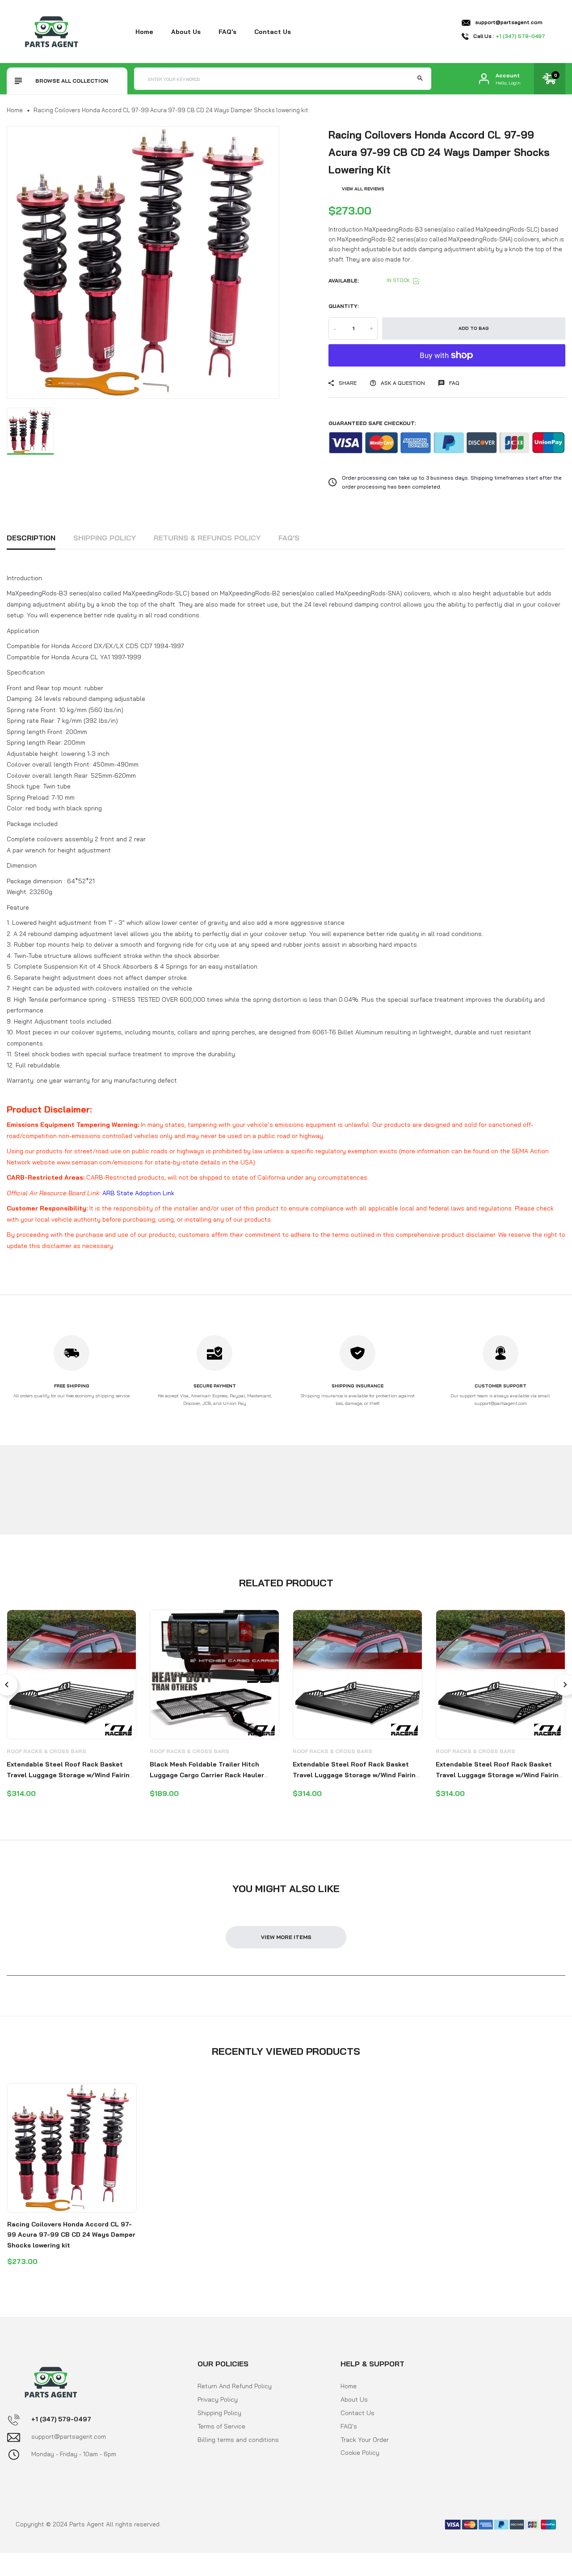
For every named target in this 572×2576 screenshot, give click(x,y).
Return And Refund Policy (235, 2386)
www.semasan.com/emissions (100, 1162)
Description (31, 538)
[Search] (420, 79)
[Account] (484, 79)
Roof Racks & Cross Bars (46, 1751)
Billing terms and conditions (238, 2440)
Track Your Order (365, 2440)
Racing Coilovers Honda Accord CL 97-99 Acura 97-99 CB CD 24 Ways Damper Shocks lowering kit (71, 2235)
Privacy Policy (218, 2399)
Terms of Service (221, 2426)
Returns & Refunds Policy (207, 538)
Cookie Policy (360, 2453)
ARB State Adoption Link (138, 1193)
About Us (354, 2399)
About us (186, 32)
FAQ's (227, 32)
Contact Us (357, 2413)
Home (144, 32)
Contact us (273, 32)
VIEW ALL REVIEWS (363, 189)
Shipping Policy (105, 538)
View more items (286, 1937)
